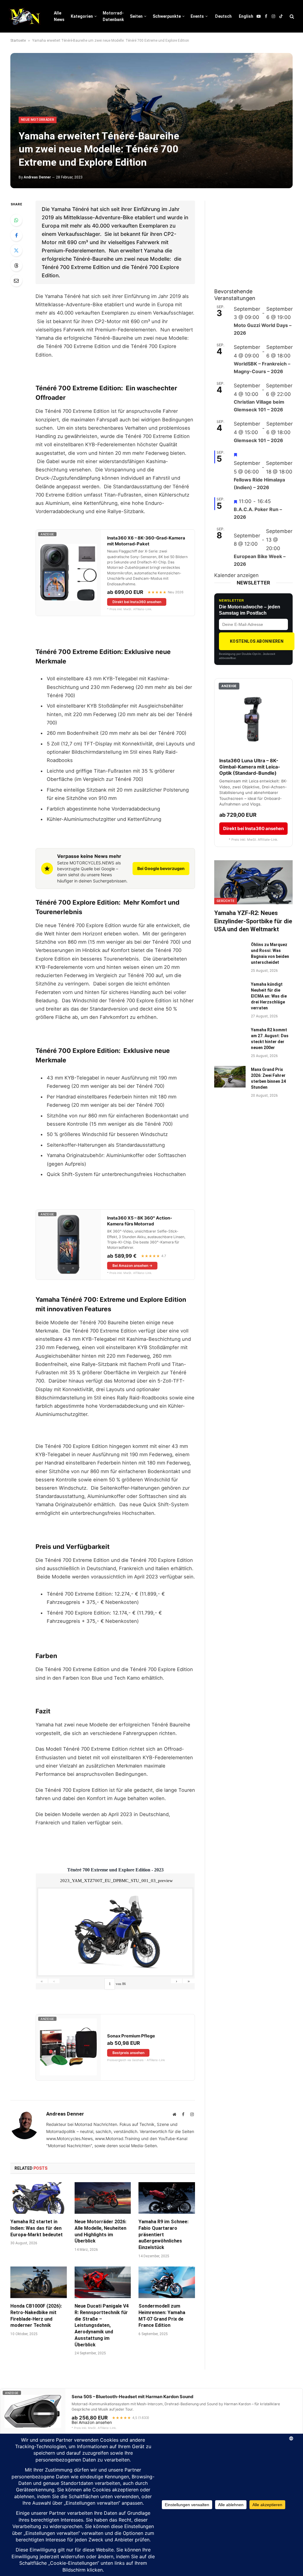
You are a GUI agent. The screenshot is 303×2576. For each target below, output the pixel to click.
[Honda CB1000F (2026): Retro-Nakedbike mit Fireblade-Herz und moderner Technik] (39, 2282)
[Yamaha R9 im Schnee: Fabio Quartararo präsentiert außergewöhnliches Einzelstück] (167, 2198)
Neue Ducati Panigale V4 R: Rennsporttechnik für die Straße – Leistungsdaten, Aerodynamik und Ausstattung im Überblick (102, 2325)
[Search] (291, 16)
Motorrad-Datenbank (113, 16)
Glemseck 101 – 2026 (258, 440)
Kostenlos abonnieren (257, 641)
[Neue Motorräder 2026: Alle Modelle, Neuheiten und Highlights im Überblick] (103, 2198)
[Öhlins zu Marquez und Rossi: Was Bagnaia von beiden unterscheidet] (230, 952)
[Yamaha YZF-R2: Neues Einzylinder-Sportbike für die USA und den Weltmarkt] (253, 882)
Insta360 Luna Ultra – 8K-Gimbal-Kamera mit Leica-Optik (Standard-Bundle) (250, 767)
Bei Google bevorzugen (161, 868)
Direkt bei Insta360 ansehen (137, 602)
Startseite (18, 41)
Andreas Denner (37, 177)
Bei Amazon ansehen (92, 2422)
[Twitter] (16, 250)
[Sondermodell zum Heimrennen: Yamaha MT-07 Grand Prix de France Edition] (167, 2282)
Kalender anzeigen (236, 575)
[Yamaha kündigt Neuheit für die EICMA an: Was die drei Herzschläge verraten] (230, 991)
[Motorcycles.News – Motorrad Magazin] (25, 16)
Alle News (59, 16)
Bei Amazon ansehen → (132, 1266)
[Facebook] (16, 235)
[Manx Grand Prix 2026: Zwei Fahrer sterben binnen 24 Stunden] (230, 1077)
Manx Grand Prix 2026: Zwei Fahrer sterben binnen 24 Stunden (268, 1078)
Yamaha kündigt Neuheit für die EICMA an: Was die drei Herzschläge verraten (269, 996)
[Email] (16, 281)
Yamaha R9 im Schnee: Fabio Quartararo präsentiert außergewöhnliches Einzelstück (163, 2235)
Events (197, 16)
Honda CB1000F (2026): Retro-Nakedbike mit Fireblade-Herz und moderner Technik (36, 2316)
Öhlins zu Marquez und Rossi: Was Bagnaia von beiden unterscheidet (270, 953)
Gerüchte (226, 901)
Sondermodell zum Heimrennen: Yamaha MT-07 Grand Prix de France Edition (162, 2316)
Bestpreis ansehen (128, 2053)
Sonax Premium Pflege (131, 2036)
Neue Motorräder (38, 120)
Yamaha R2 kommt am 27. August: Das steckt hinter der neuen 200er (270, 1039)
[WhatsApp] (16, 220)
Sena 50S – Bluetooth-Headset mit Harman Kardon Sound (132, 2397)
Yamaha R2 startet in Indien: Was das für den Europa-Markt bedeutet (37, 2228)
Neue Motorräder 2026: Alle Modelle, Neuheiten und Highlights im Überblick (100, 2231)
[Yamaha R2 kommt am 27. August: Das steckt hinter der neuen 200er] (230, 1037)
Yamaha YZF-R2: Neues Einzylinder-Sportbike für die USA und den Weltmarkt (253, 921)
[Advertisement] (259, 238)
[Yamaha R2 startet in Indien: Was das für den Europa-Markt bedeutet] (39, 2198)
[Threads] (16, 265)
